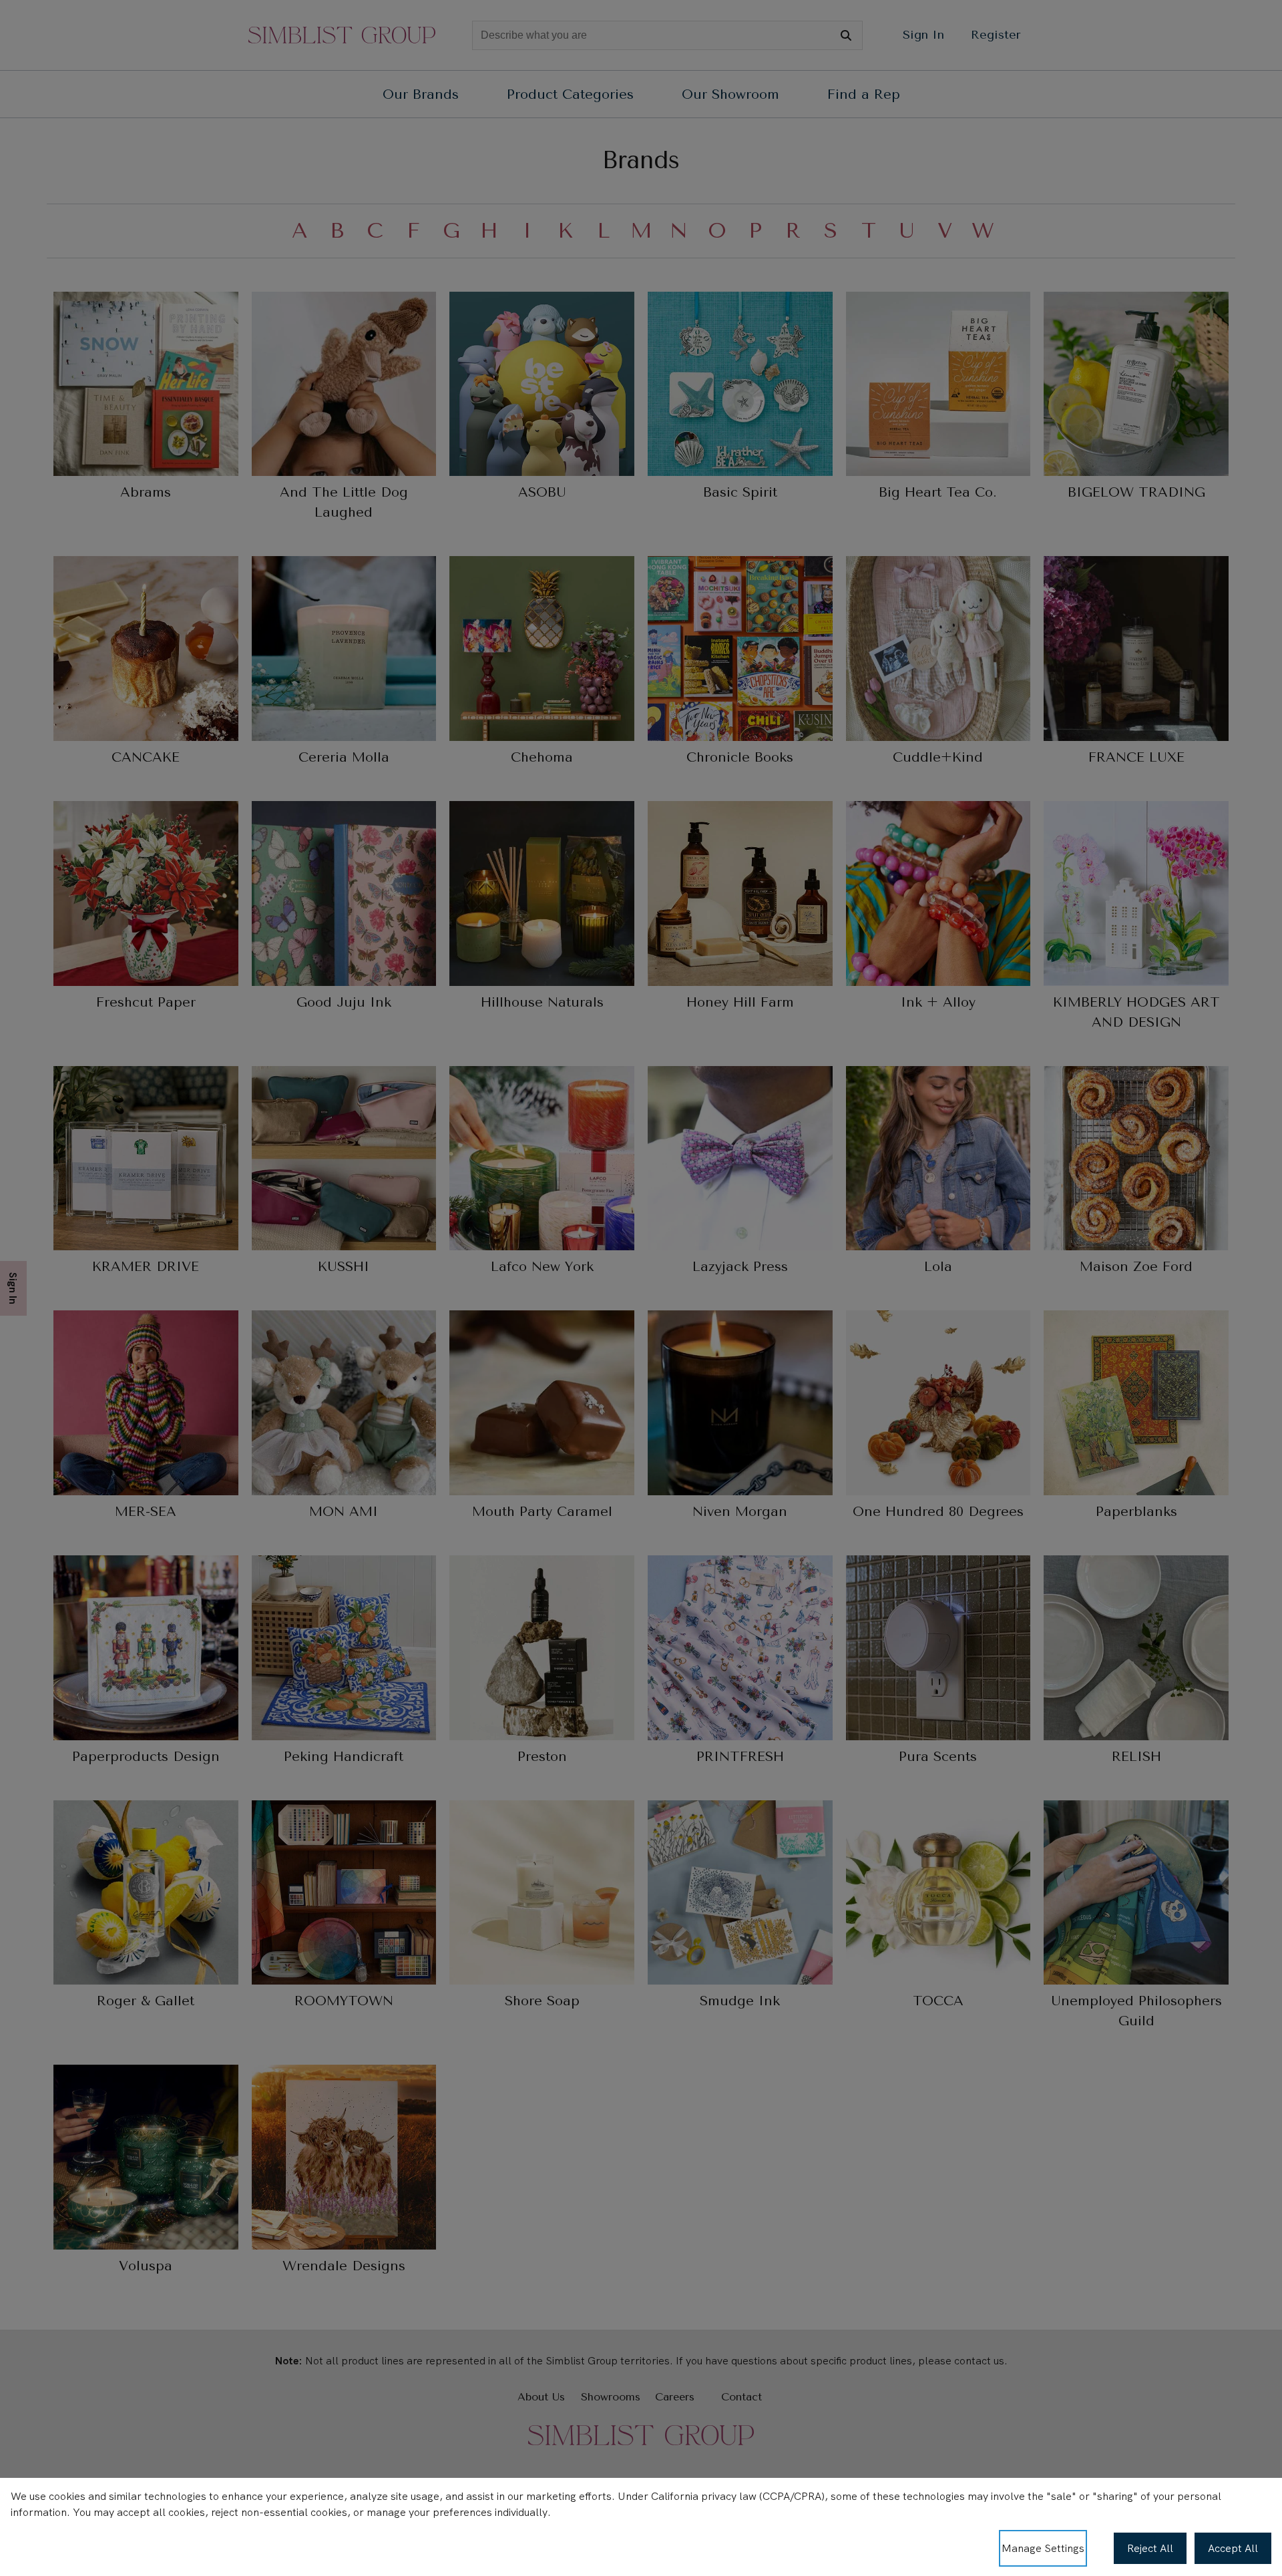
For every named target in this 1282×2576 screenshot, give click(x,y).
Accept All (1233, 2548)
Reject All (1150, 2548)
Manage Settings (1043, 2548)
